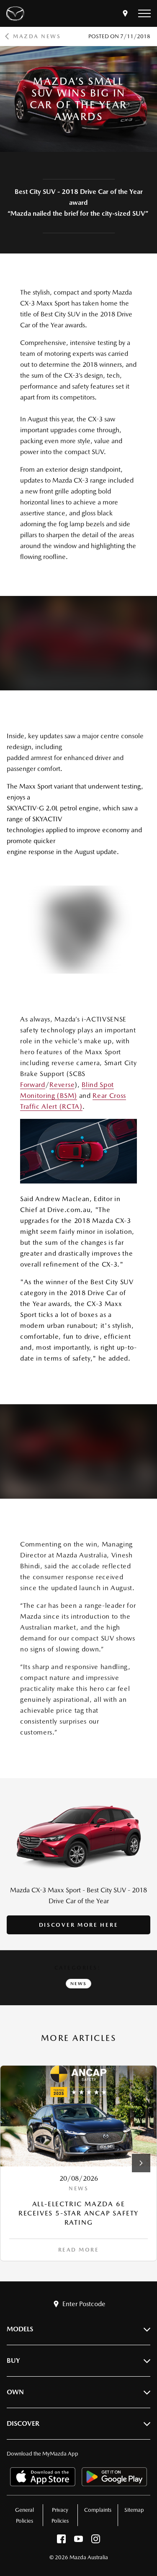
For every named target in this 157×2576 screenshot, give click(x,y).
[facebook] (61, 2541)
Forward (33, 1085)
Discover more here (79, 1925)
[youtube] (78, 2541)
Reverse (62, 1085)
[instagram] (96, 2541)
